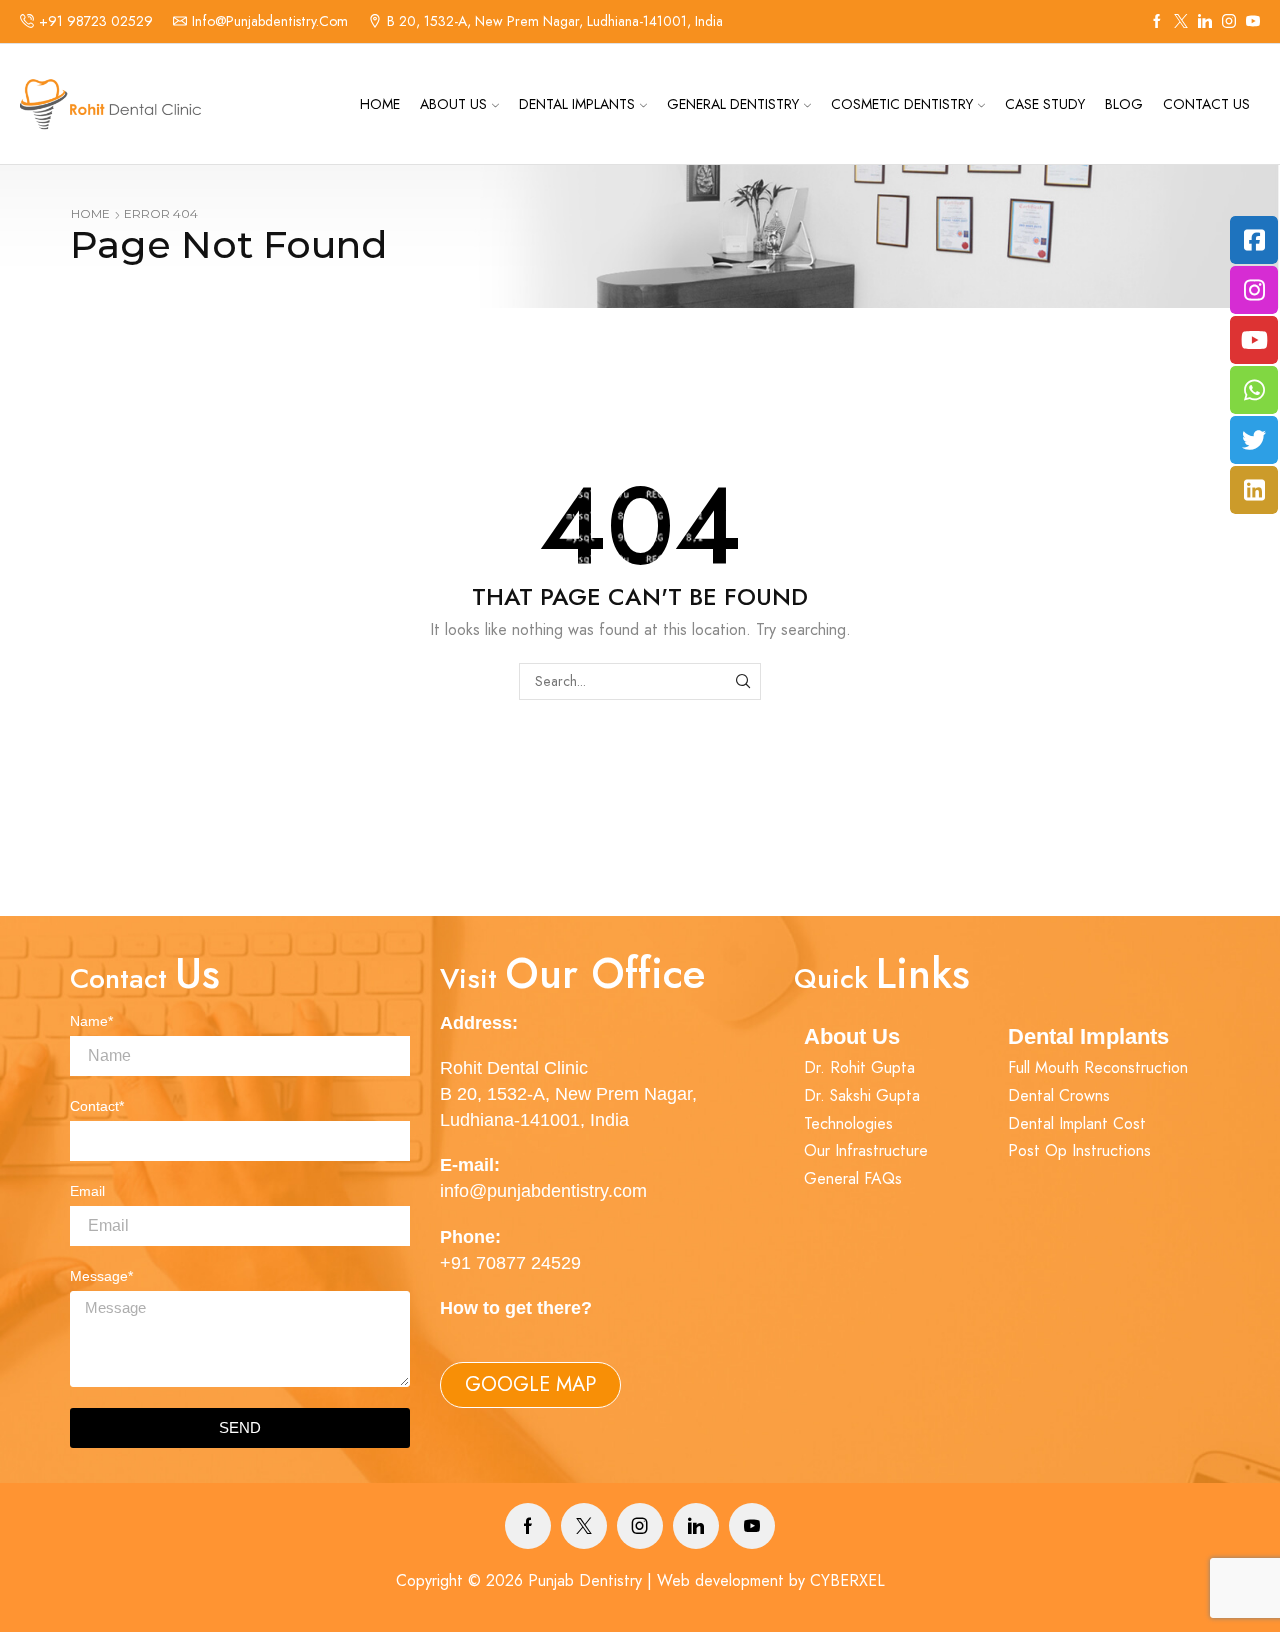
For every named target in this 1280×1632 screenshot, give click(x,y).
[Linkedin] (1205, 22)
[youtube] (1253, 22)
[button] (530, 1385)
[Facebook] (1157, 22)
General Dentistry (733, 104)
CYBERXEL (847, 1580)
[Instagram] (1229, 22)
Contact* (97, 1106)
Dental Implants (577, 104)
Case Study (1045, 104)
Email (87, 1191)
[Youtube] (752, 1526)
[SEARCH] (742, 681)
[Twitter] (1181, 22)
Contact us (1206, 104)
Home (380, 104)
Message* (101, 1276)
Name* (91, 1021)
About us (453, 104)
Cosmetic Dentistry (902, 104)
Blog (1124, 104)
